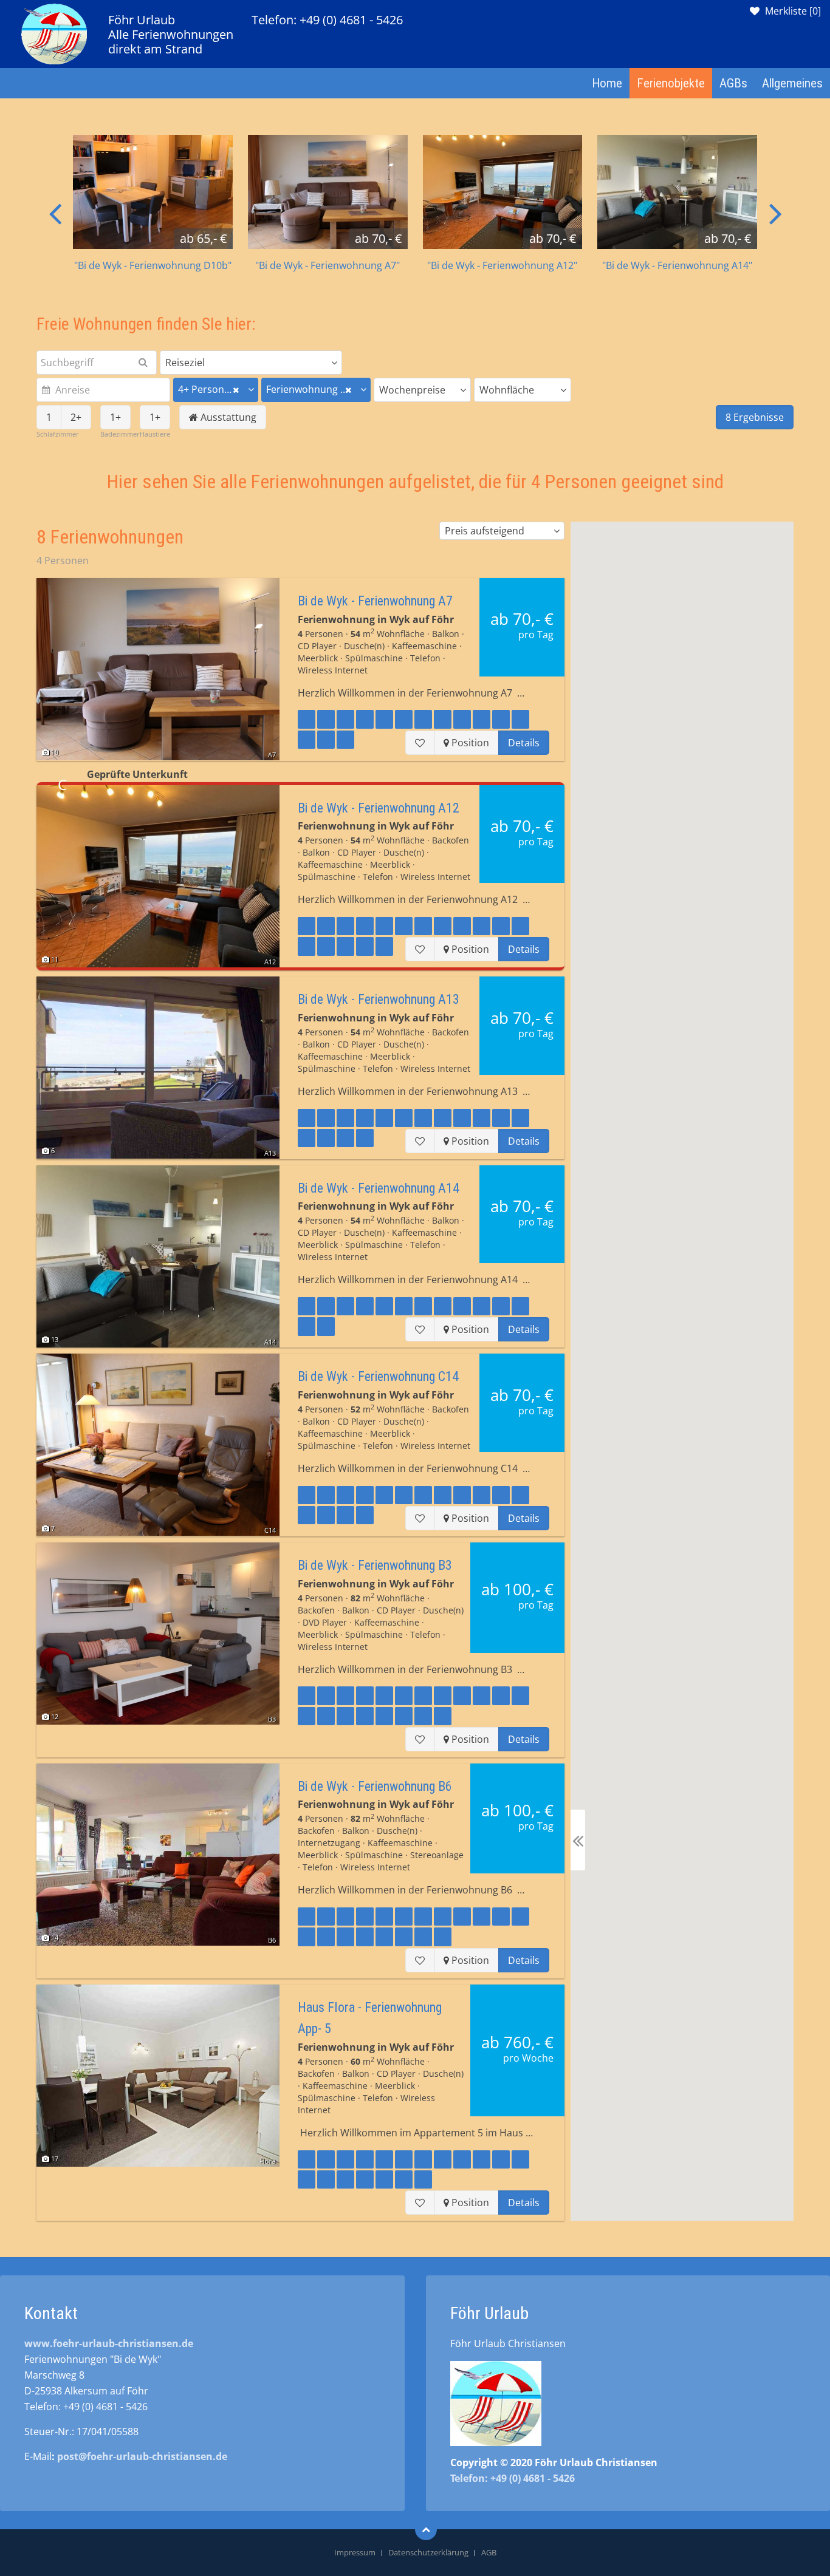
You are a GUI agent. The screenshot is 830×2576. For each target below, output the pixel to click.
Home (607, 83)
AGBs (733, 83)
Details (524, 743)
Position (469, 743)
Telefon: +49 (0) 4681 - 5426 (327, 20)
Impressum (355, 2552)
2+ (76, 417)
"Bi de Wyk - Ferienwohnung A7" (328, 265)
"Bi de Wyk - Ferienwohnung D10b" (153, 265)
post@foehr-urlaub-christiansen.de (142, 2456)
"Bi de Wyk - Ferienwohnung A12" (502, 265)
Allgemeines (792, 83)
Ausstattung (227, 417)
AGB (489, 2552)
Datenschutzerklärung (428, 2552)
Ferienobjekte (671, 83)
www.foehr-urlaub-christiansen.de (109, 2343)
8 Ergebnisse (755, 417)
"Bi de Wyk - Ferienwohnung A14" (677, 265)
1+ (115, 417)
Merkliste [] (793, 11)
